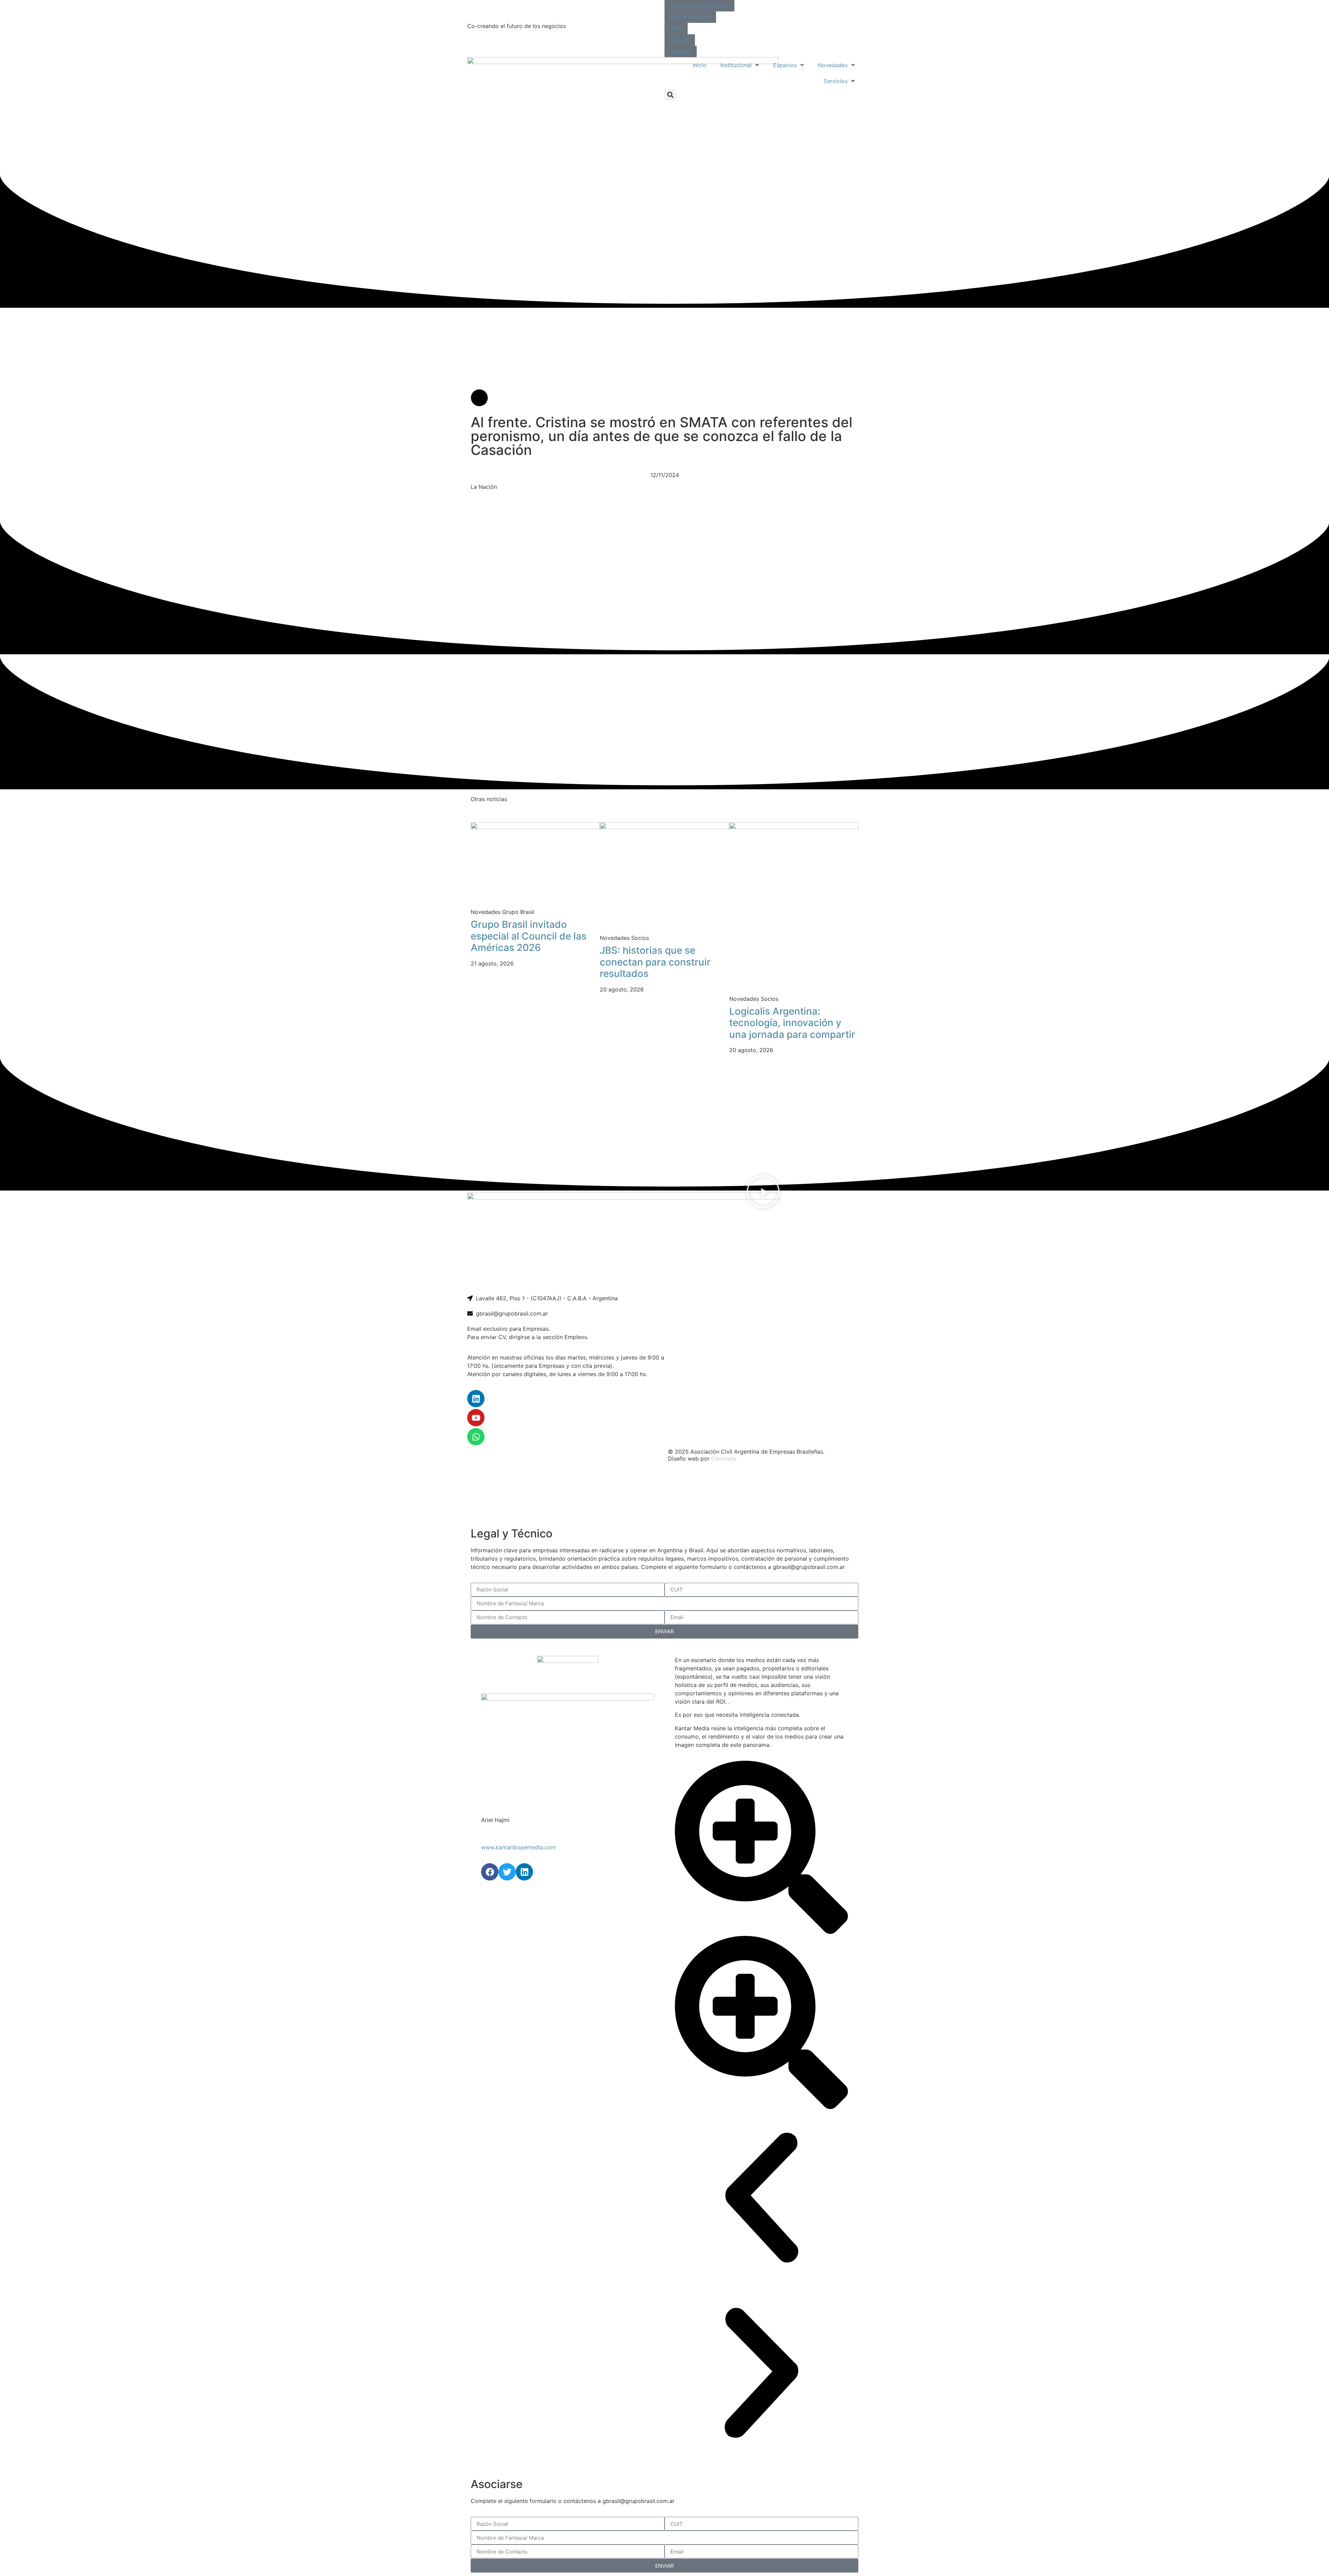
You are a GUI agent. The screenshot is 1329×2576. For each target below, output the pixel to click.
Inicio (699, 65)
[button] (670, 95)
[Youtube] (476, 1418)
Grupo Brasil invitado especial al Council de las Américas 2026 (529, 936)
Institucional (736, 65)
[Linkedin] (476, 1399)
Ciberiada (724, 1458)
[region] (664, 1495)
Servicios (836, 81)
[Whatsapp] (476, 1437)
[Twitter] (507, 1872)
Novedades (833, 65)
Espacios (785, 65)
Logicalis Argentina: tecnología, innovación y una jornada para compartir (792, 1023)
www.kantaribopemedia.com (518, 1847)
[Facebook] (490, 1872)
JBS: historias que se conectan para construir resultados (655, 962)
